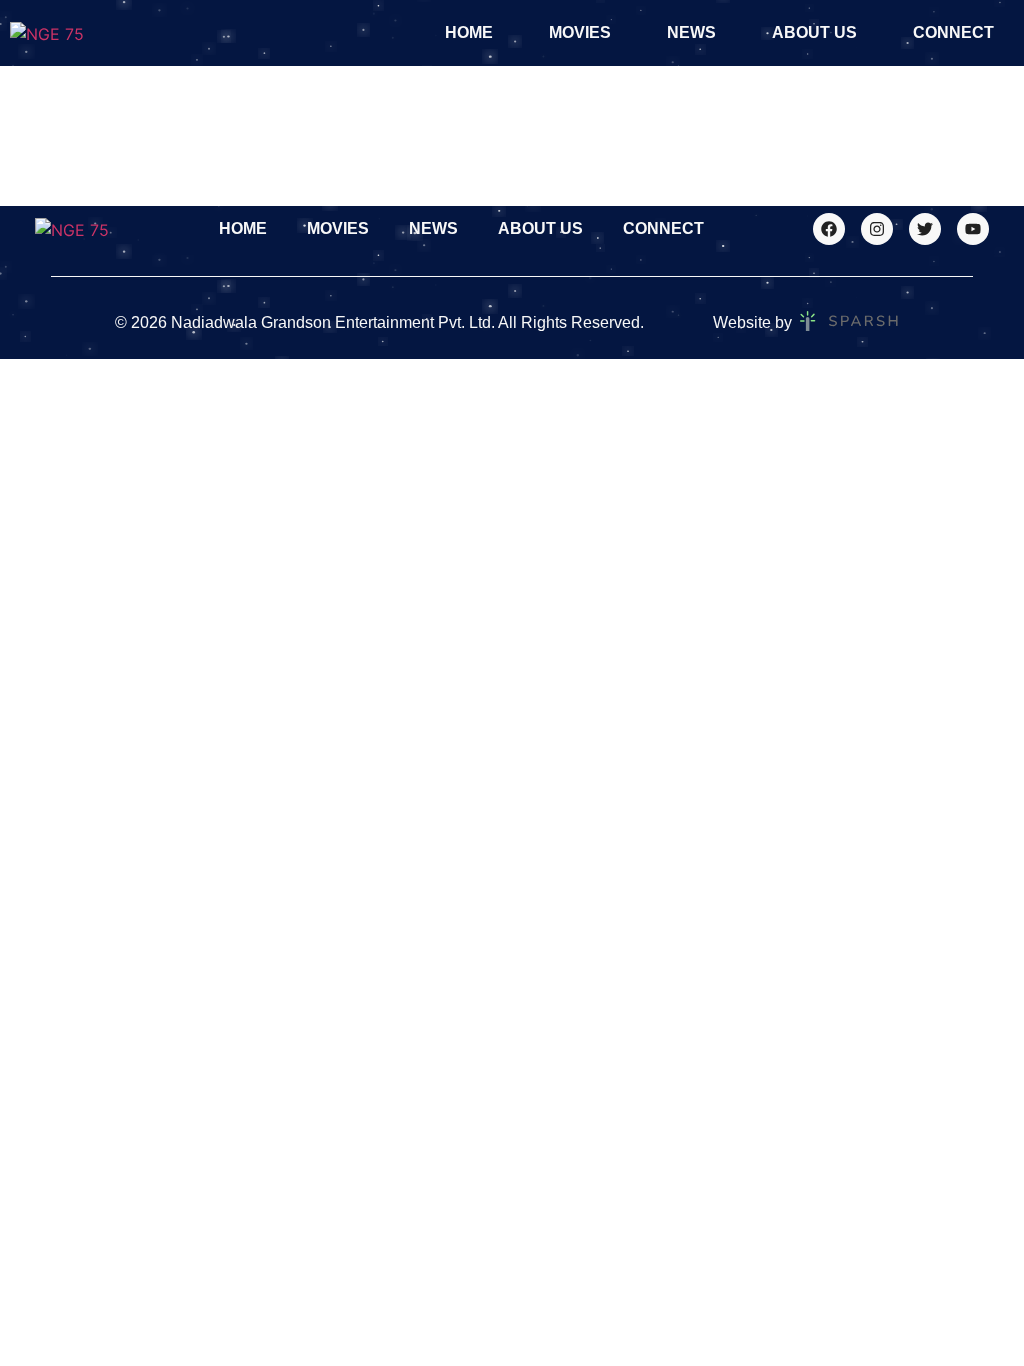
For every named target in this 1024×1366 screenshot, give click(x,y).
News (691, 32)
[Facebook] (829, 229)
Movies (580, 32)
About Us (814, 32)
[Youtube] (973, 229)
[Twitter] (925, 229)
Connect (953, 32)
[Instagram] (877, 229)
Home (469, 32)
